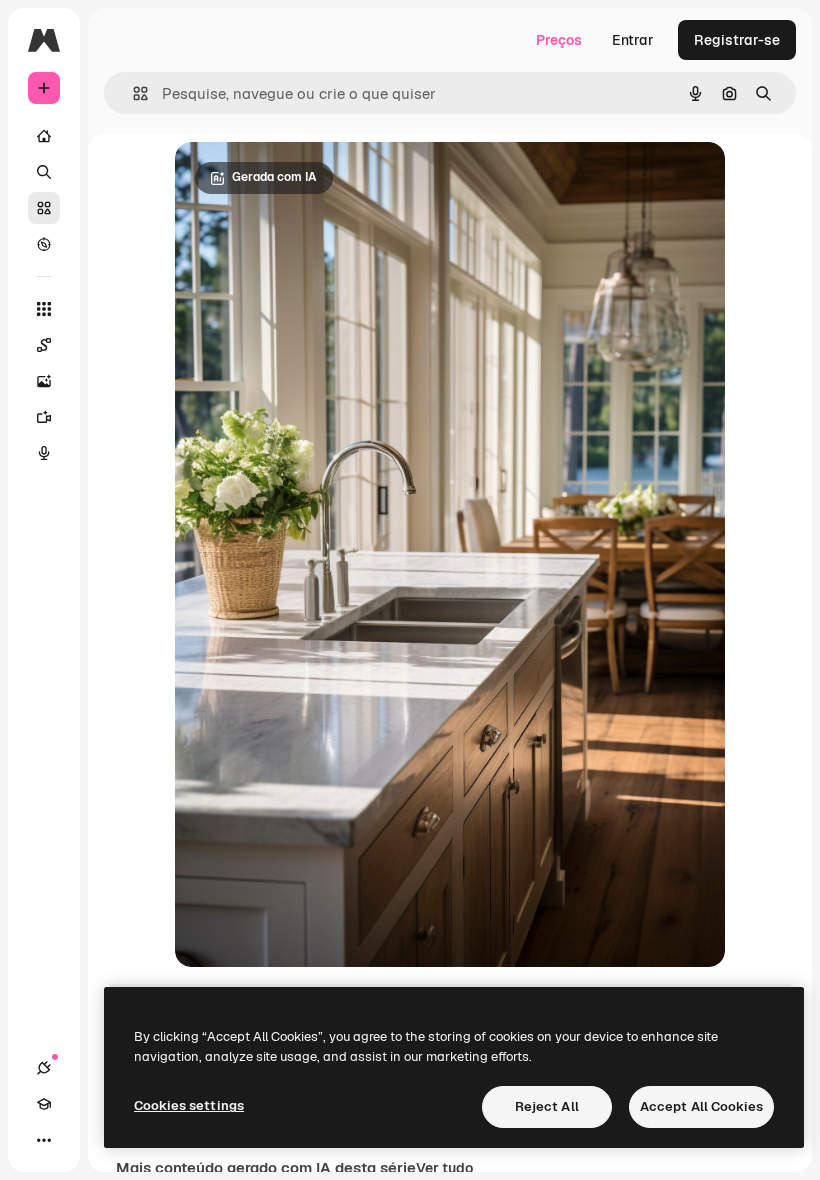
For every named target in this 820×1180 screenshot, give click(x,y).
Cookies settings (189, 1105)
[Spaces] (44, 345)
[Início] (44, 136)
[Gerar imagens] (44, 381)
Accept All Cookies (701, 1106)
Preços (559, 40)
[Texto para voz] (44, 453)
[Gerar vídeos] (44, 417)
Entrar (633, 40)
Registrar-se (737, 40)
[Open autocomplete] (132, 93)
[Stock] (44, 208)
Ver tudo (444, 1168)
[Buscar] (44, 172)
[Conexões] (44, 1068)
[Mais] (44, 1140)
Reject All (547, 1106)
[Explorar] (44, 244)
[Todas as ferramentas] (44, 309)
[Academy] (44, 1104)
